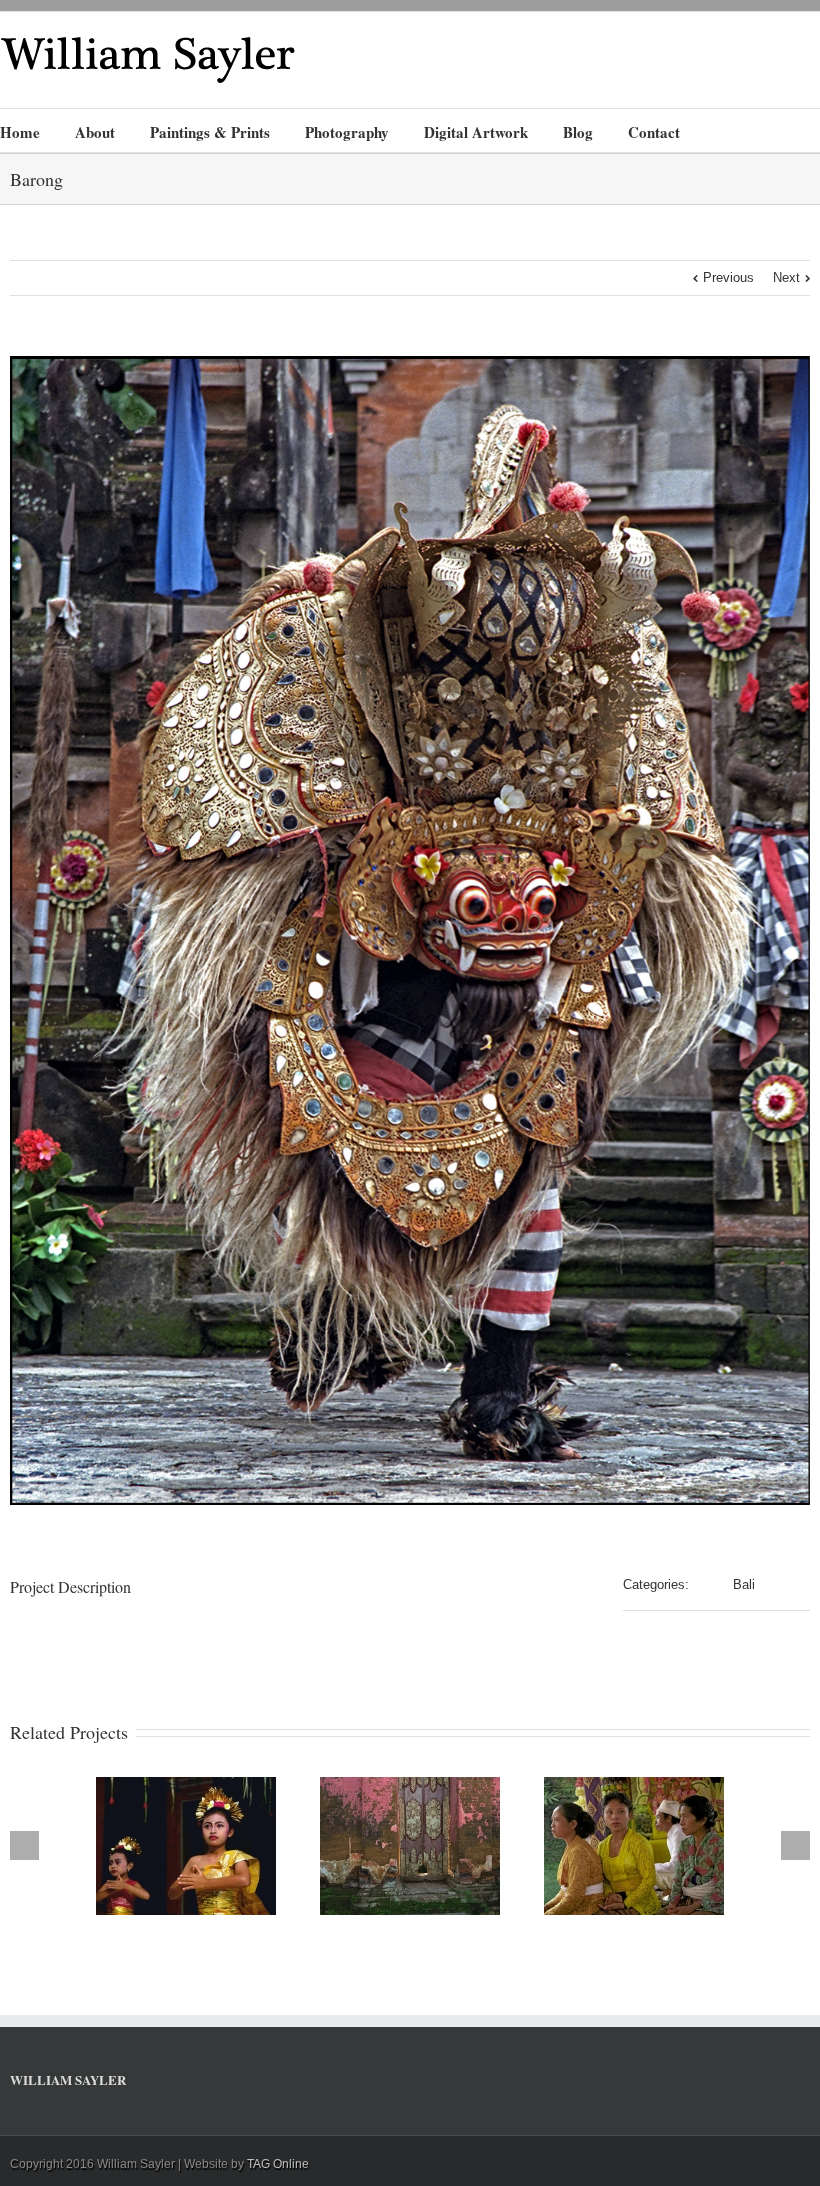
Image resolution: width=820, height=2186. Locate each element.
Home (20, 132)
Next (786, 277)
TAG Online (278, 2164)
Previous (728, 277)
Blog (578, 132)
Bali (744, 1584)
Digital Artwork (476, 132)
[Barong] (410, 930)
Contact (654, 132)
